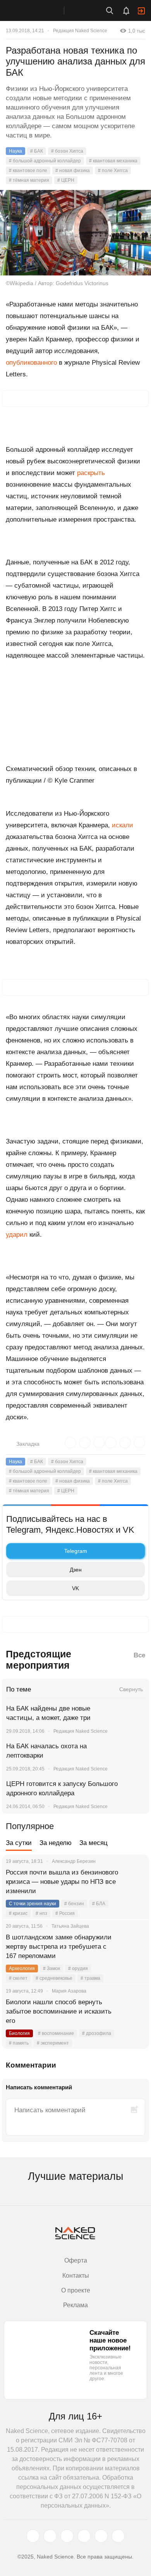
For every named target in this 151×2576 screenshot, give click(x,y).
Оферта (76, 2260)
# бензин (74, 1904)
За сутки (19, 1843)
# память (19, 2043)
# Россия (65, 1913)
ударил (17, 1235)
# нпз (41, 1913)
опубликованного (31, 363)
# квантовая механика (113, 161)
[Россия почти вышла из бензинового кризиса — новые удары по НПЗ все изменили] (134, 1882)
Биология (19, 2033)
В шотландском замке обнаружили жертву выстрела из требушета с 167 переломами (59, 1947)
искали (123, 825)
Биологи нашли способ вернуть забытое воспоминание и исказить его (59, 2011)
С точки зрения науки (33, 1904)
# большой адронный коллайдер (45, 161)
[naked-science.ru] (118, 2536)
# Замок (51, 1969)
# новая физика (73, 171)
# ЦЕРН (66, 180)
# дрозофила (97, 2033)
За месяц (94, 1843)
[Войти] (141, 11)
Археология (22, 1969)
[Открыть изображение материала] (75, 233)
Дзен (76, 1570)
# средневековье (54, 1978)
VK (75, 1588)
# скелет (18, 1978)
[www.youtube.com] (67, 2536)
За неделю (56, 1843)
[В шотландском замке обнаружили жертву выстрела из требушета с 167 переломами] (134, 1947)
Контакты (76, 2276)
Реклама (75, 2305)
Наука (15, 151)
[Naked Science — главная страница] (40, 10)
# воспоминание (56, 2033)
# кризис (18, 1913)
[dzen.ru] (84, 2536)
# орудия (78, 1969)
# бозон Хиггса (67, 151)
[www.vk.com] (50, 2536)
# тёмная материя (29, 180)
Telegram (76, 1551)
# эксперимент (53, 2043)
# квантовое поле (28, 171)
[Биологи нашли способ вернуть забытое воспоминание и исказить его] (134, 2012)
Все (139, 1655)
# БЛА (99, 1904)
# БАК (37, 151)
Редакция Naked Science (80, 31)
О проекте (76, 2290)
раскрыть (91, 473)
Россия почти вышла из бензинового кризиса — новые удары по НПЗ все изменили (62, 1882)
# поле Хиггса (113, 171)
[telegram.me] (101, 2536)
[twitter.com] (33, 2536)
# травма (90, 1978)
